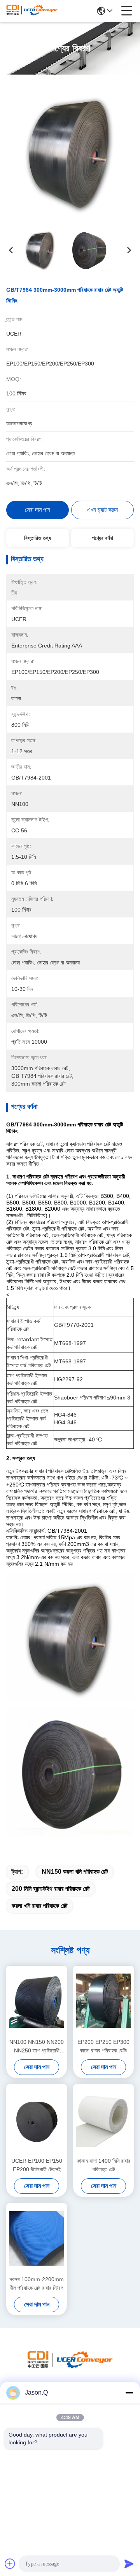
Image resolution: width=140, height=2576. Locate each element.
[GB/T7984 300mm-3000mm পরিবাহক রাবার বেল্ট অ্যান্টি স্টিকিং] (71, 152)
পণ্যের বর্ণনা (103, 538)
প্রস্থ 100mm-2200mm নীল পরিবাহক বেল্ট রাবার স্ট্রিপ (37, 2284)
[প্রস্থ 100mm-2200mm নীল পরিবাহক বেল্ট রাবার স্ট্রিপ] (37, 2238)
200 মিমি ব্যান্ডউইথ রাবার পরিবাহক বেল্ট (51, 1889)
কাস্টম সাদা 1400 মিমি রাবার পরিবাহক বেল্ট (104, 2165)
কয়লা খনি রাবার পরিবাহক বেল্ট (39, 1906)
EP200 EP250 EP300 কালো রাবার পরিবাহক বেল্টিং (103, 2046)
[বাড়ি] (70, 2368)
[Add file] (10, 2564)
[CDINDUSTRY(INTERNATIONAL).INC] (32, 11)
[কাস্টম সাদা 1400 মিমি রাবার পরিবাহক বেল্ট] (103, 2120)
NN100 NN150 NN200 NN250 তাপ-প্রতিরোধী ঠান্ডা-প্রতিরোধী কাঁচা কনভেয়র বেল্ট (37, 2047)
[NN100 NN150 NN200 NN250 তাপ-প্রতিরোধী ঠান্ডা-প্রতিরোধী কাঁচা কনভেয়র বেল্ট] (37, 2001)
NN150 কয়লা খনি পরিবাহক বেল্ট (75, 1872)
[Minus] (129, 2393)
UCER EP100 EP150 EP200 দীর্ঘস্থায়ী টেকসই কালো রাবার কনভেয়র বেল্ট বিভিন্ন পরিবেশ (37, 2166)
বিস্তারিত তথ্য (38, 538)
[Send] (129, 2564)
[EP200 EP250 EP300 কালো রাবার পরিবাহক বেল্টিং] (103, 2001)
